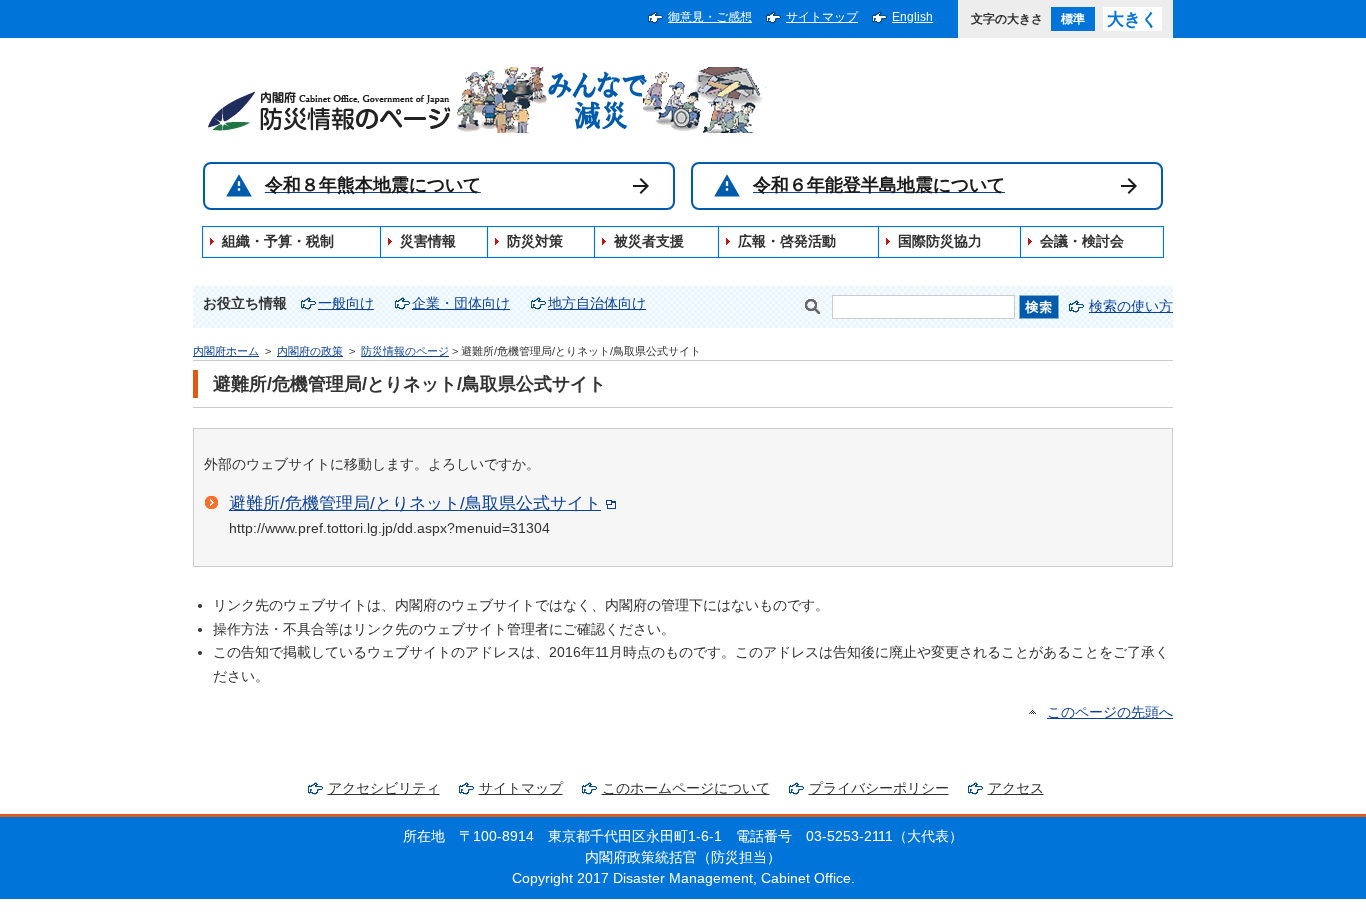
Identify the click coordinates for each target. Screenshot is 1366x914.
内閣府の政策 (310, 351)
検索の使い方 (1131, 306)
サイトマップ (822, 17)
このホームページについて (686, 788)
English (912, 17)
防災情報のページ (405, 351)
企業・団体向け (461, 303)
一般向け (346, 303)
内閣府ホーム (226, 351)
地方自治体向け (597, 303)
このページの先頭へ (1110, 712)
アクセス (1016, 788)
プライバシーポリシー (879, 788)
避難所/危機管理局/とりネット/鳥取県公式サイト (415, 503)
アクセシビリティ (384, 788)
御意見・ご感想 (710, 17)
